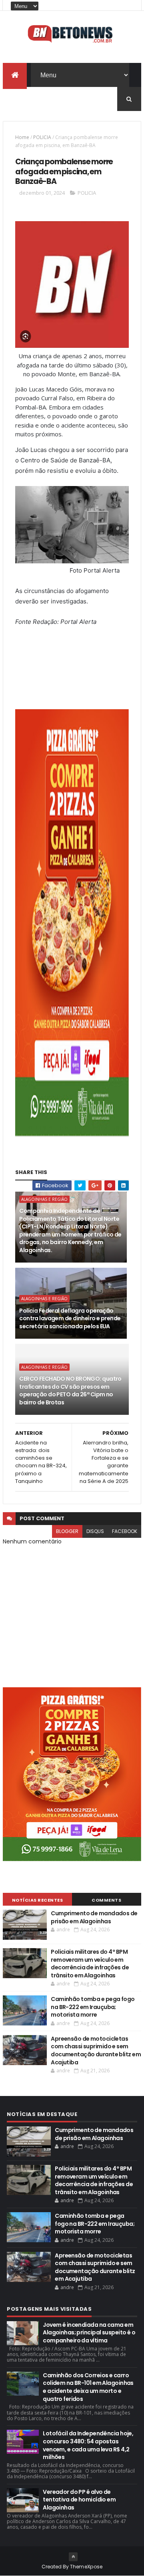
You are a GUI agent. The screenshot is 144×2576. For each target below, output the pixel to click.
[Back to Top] (73, 2557)
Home (22, 137)
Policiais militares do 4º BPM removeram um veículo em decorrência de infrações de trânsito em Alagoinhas (90, 1964)
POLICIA (42, 137)
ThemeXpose (86, 2567)
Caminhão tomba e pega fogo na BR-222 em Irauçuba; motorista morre (93, 2007)
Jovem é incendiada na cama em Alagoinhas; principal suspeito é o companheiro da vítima (89, 2333)
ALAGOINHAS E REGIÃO (44, 1199)
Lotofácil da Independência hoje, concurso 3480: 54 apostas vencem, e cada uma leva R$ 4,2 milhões (88, 2445)
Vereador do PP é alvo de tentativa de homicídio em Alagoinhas (79, 2500)
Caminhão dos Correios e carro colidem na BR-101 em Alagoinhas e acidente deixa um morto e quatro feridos (88, 2387)
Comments (106, 1900)
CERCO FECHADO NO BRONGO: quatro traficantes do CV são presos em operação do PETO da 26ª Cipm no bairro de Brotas (70, 1391)
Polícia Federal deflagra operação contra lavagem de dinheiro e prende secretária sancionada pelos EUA (70, 1318)
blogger (67, 1531)
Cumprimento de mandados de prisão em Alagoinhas (94, 1917)
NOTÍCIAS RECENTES (38, 1900)
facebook (125, 1531)
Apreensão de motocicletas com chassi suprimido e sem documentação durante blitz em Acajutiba (96, 2051)
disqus (95, 1531)
